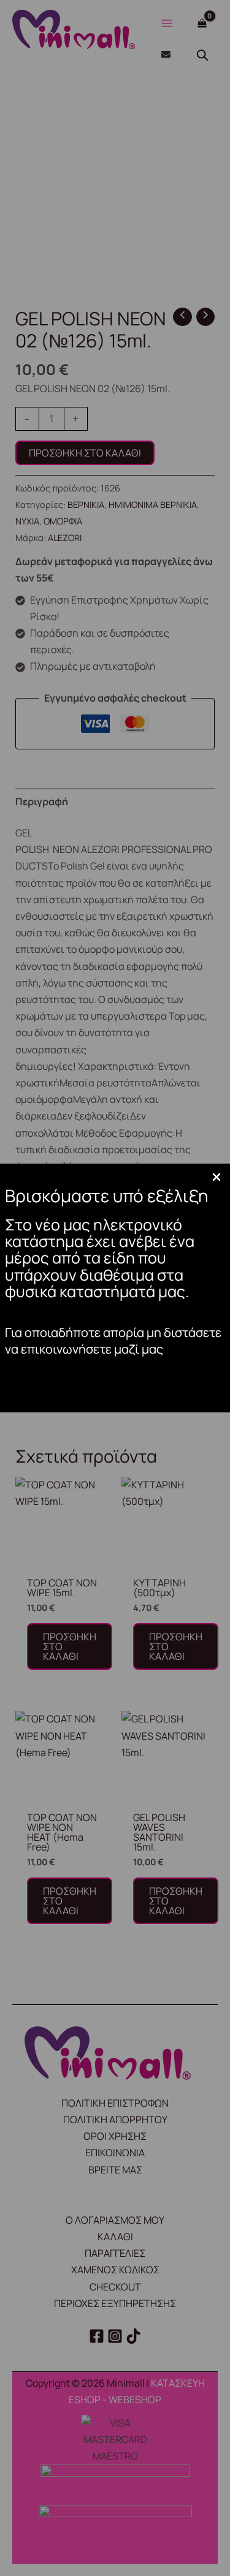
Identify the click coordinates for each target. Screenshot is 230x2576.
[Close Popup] (217, 1178)
